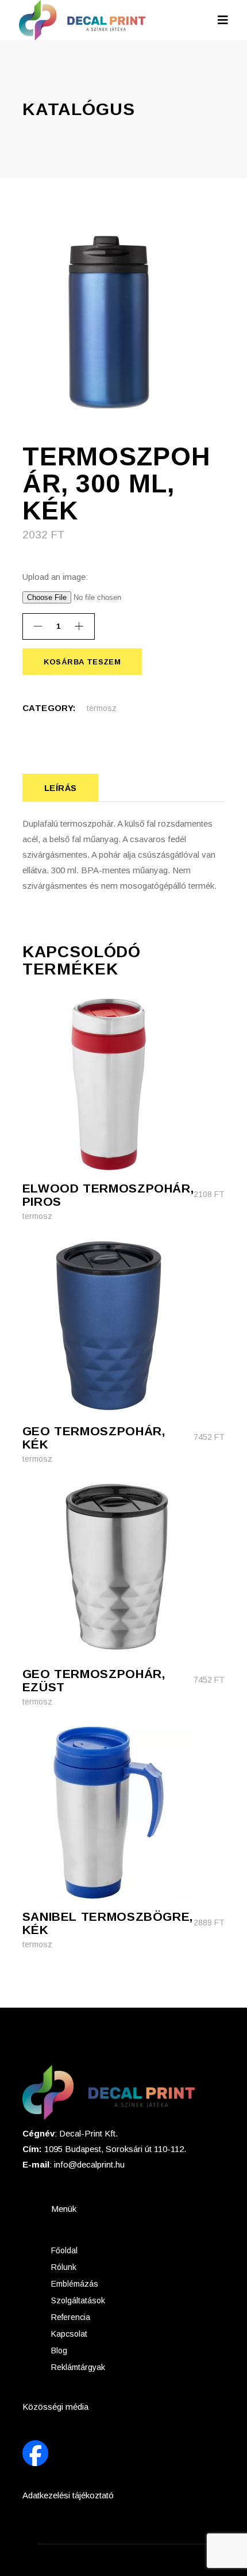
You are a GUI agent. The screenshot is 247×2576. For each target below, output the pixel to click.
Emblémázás (75, 2284)
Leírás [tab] (61, 788)
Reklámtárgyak (78, 2367)
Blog (59, 2350)
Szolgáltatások (78, 2300)
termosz (102, 708)
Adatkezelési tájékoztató (68, 2495)
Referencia (71, 2317)
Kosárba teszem (82, 662)
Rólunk (64, 2267)
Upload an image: (55, 577)
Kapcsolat (69, 2334)
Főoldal (64, 2250)
